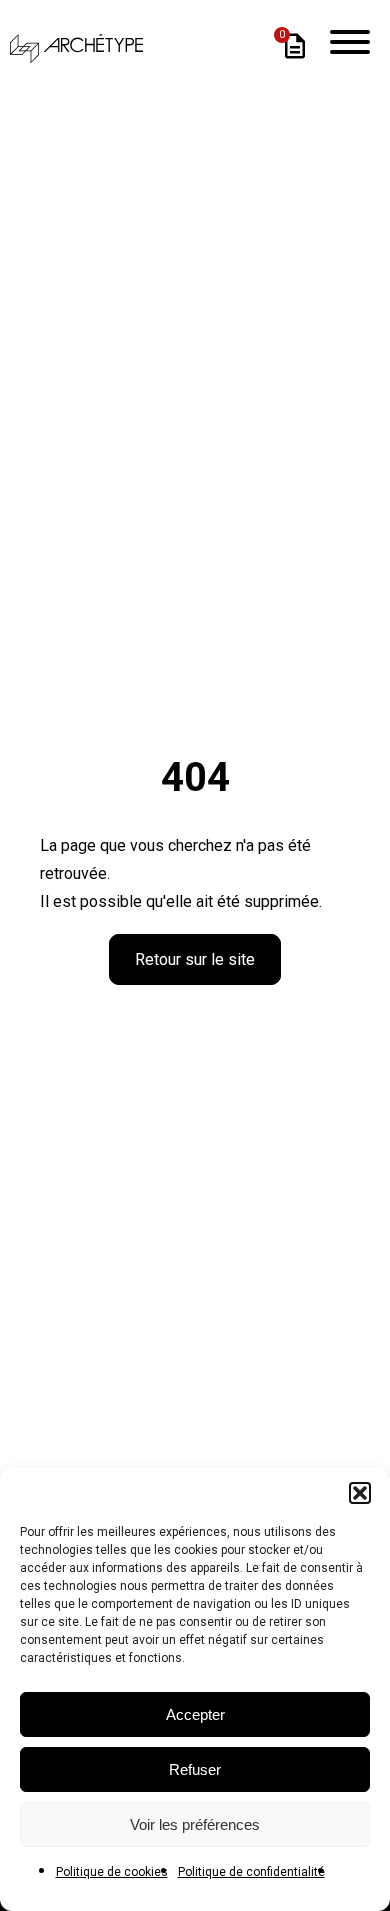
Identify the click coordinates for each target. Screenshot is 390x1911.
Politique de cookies (112, 1872)
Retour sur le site (195, 959)
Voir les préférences (195, 1824)
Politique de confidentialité (251, 1872)
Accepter (195, 1714)
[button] (360, 1493)
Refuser (195, 1769)
